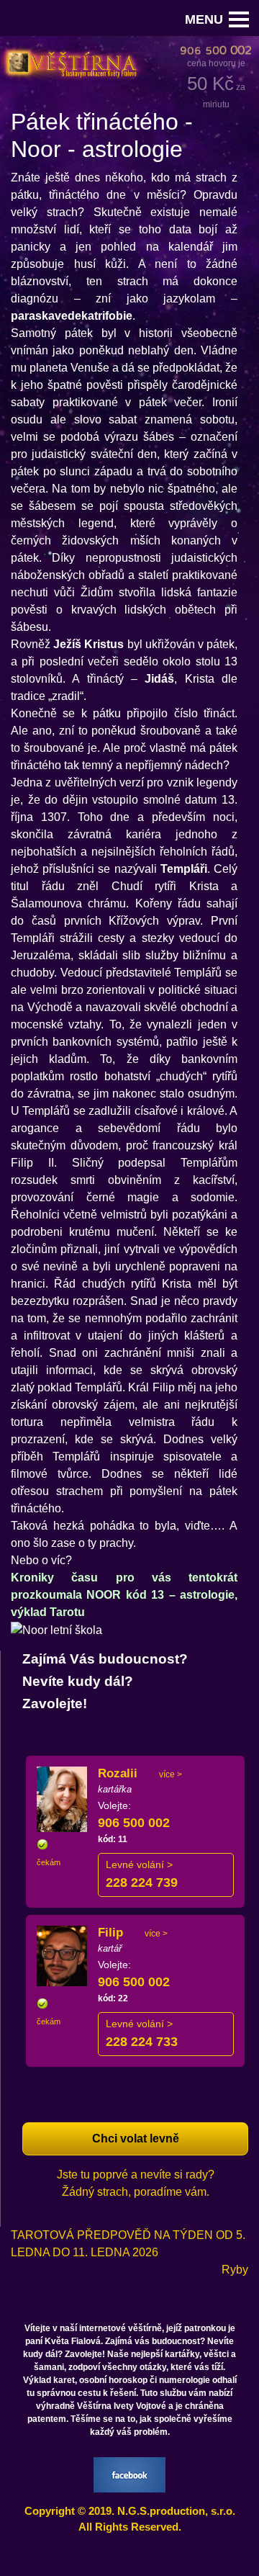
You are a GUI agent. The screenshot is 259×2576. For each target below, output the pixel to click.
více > (171, 1774)
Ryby (235, 2270)
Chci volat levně (136, 2139)
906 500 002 (134, 1823)
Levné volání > (139, 1864)
